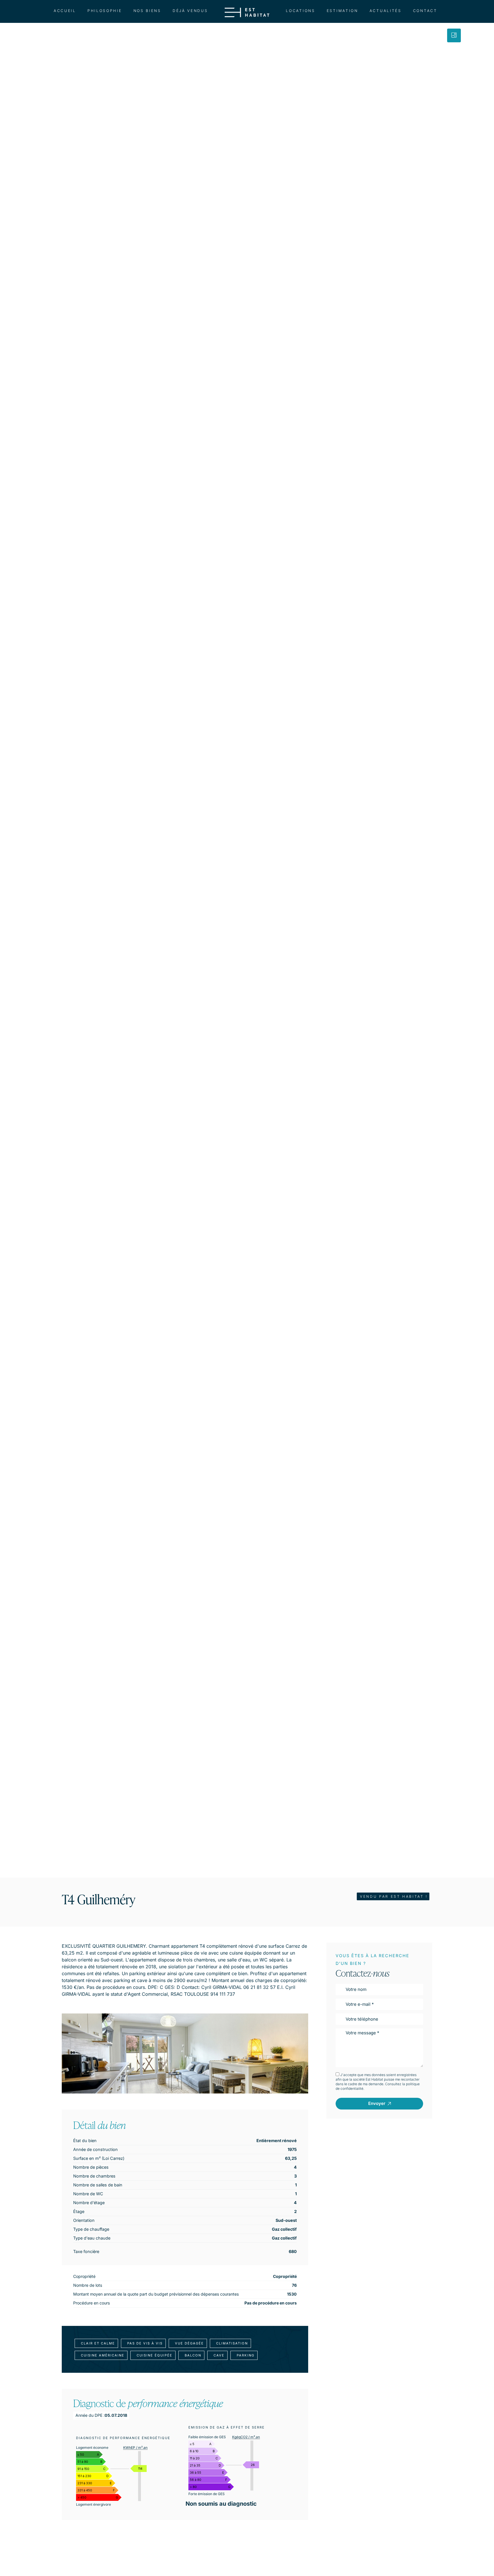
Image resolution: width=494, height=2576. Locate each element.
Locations (300, 11)
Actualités (386, 11)
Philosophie (105, 11)
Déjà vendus (190, 11)
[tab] (454, 35)
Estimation (342, 11)
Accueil (65, 11)
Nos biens (147, 11)
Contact (425, 11)
